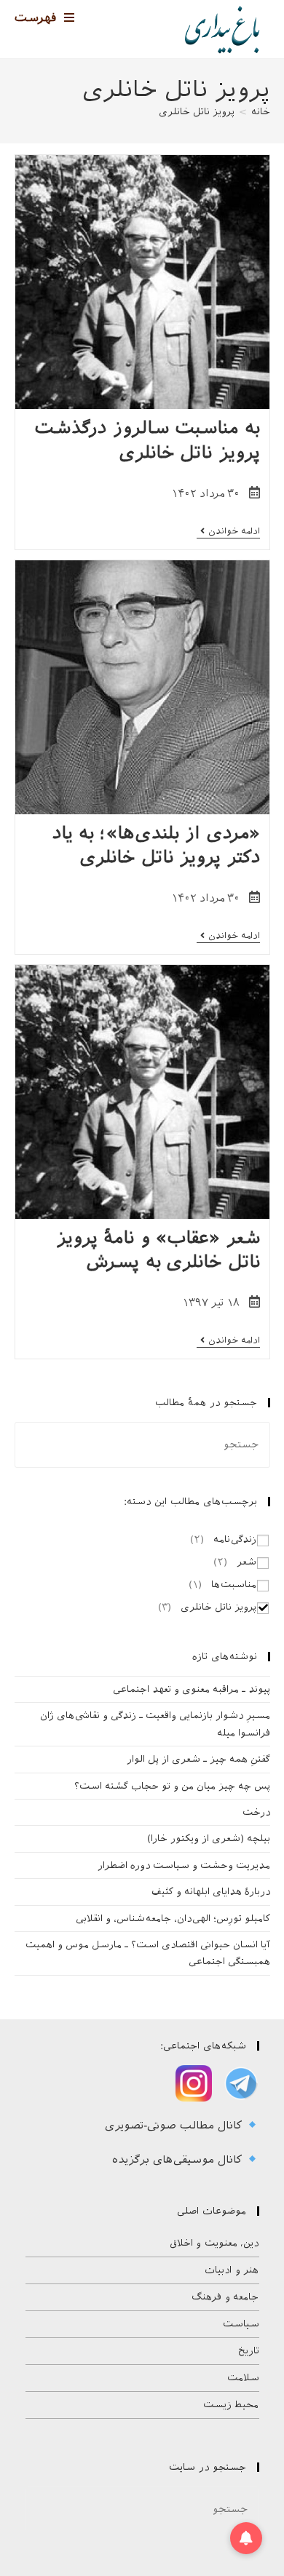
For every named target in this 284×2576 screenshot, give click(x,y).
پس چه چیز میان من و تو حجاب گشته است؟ (172, 1786)
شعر (246, 1562)
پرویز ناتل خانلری (197, 112)
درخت (256, 1812)
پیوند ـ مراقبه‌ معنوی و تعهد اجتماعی (192, 1689)
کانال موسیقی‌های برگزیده (179, 2160)
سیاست (241, 2324)
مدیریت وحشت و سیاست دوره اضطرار (184, 1865)
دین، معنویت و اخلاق (214, 2243)
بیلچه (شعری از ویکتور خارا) (209, 1838)
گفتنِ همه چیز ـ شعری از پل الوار (198, 1759)
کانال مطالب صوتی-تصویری (175, 2126)
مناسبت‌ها (234, 1585)
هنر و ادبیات (232, 2270)
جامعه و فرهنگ (225, 2297)
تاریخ (249, 2351)
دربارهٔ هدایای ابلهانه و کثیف (211, 1892)
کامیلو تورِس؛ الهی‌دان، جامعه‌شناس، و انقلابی (173, 1919)
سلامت (243, 2378)
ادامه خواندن (228, 532)
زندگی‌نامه (235, 1539)
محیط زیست (231, 2405)
